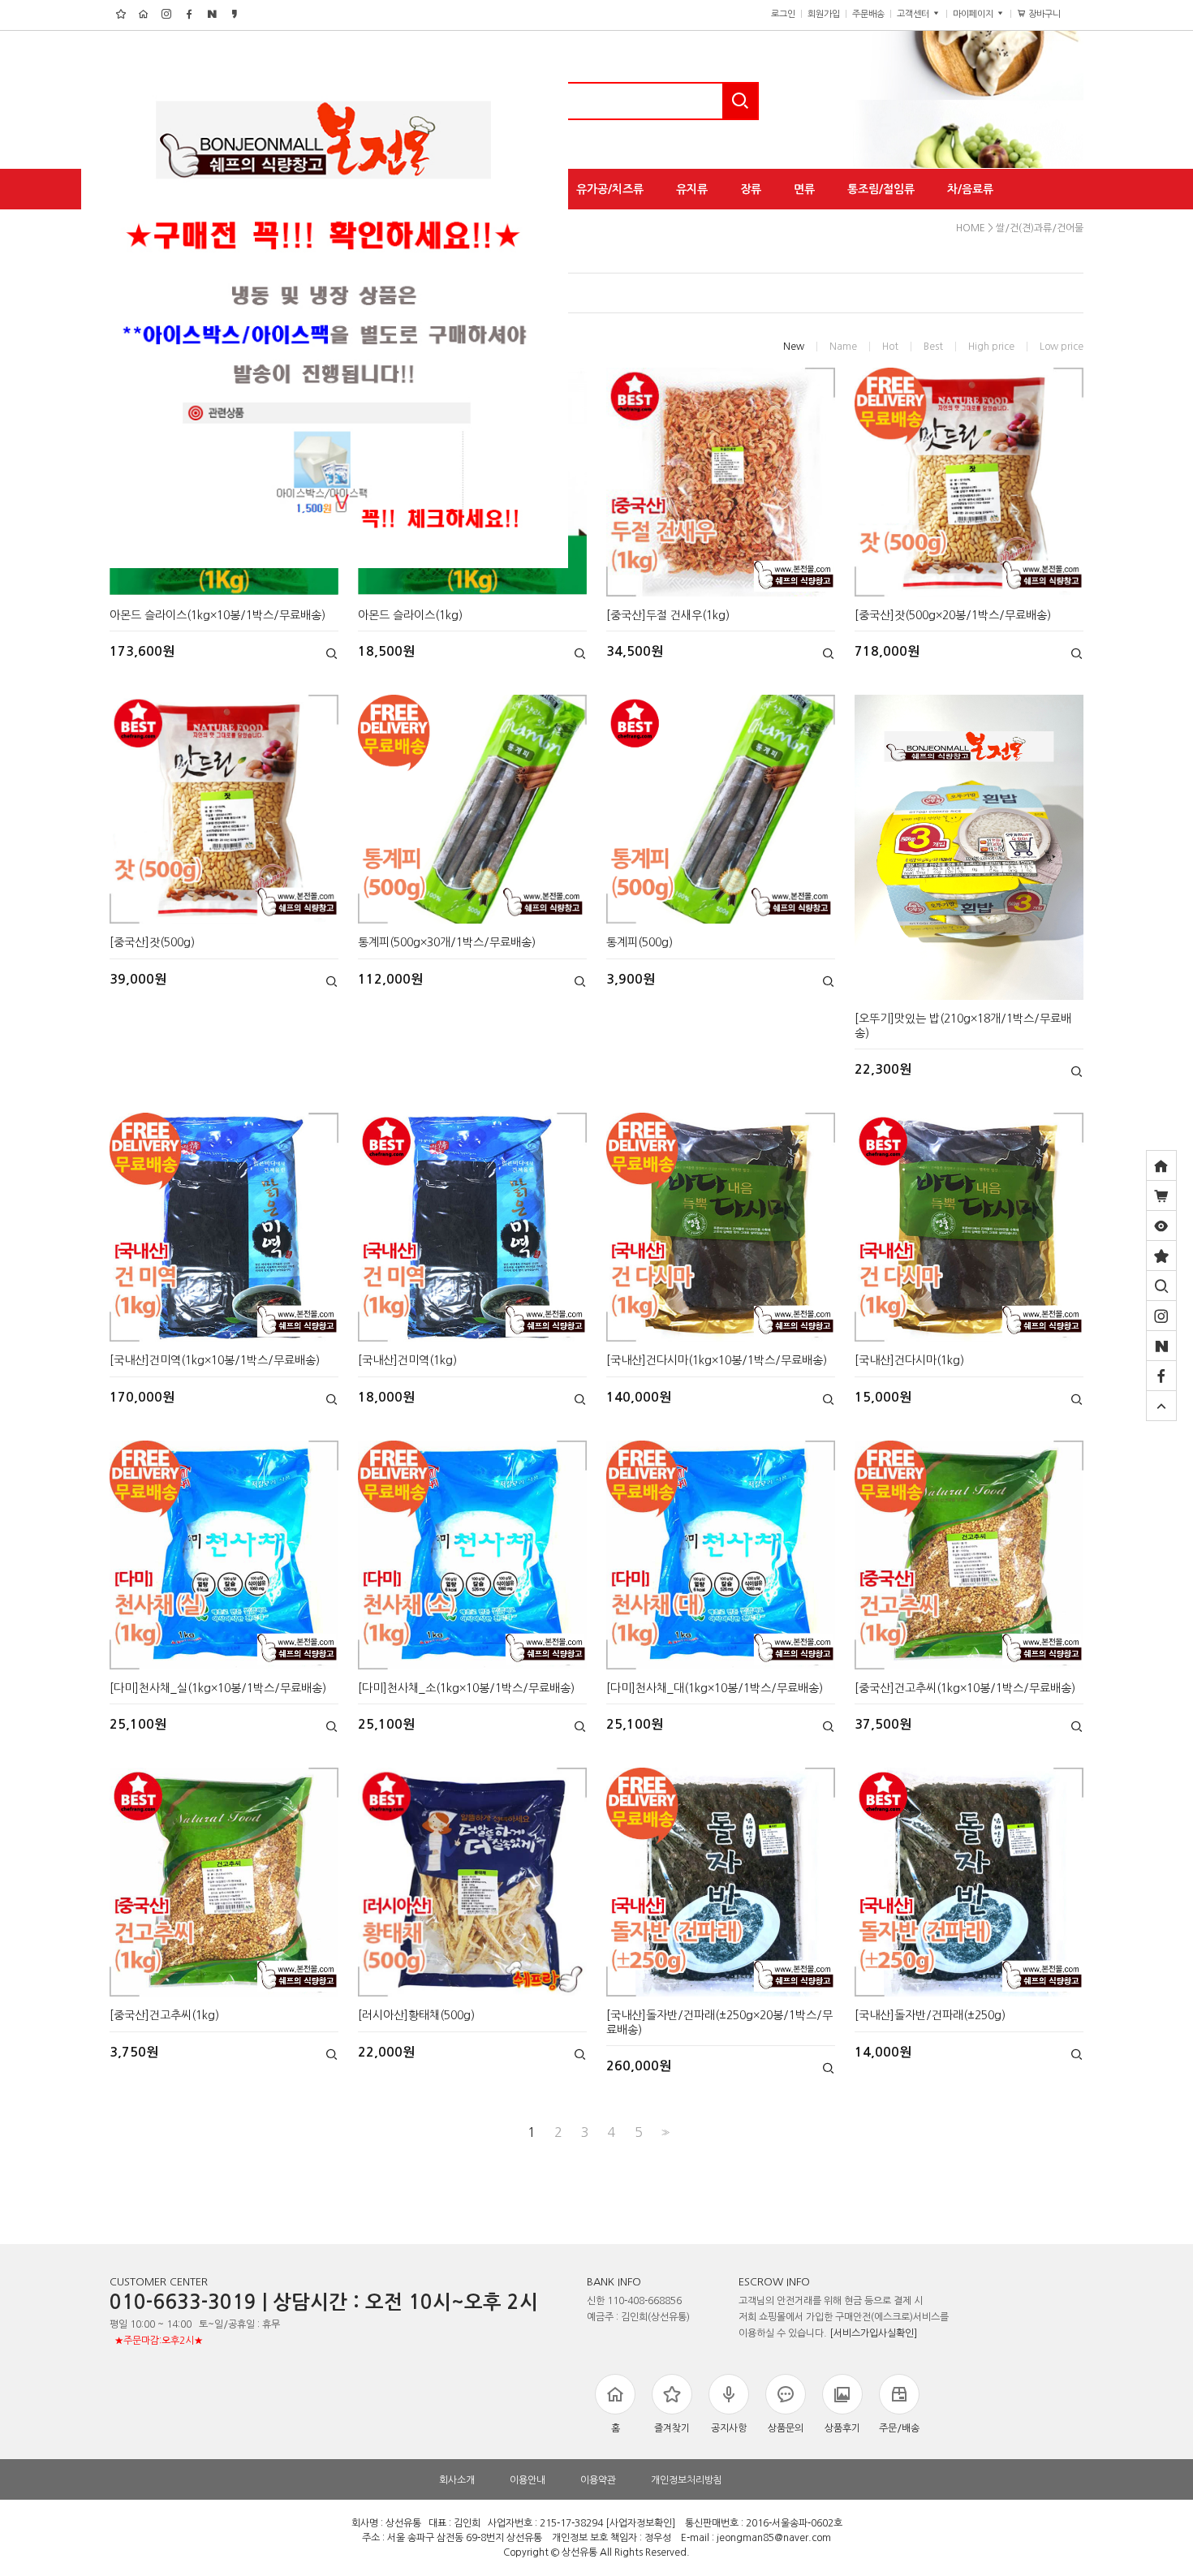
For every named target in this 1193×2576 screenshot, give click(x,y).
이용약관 (598, 2480)
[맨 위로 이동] (1161, 1406)
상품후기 (842, 2428)
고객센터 (914, 14)
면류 (804, 189)
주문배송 (868, 14)
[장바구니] (1161, 1195)
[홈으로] (1161, 1165)
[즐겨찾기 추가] (1161, 1256)
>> (664, 2132)
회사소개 (457, 2480)
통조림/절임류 (881, 189)
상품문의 (786, 2428)
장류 (751, 189)
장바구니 (1051, 14)
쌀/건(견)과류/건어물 (1040, 228)
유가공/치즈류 (610, 189)
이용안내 (528, 2480)
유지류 (692, 189)
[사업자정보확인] (640, 2524)
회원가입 (824, 14)
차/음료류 (970, 189)
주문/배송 (899, 2428)
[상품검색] (1161, 1286)
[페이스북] (1161, 1376)
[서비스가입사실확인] (873, 2333)
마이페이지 (974, 14)
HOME (971, 228)
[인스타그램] (1161, 1316)
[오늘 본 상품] (1161, 1226)
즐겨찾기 (672, 2428)
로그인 (783, 14)
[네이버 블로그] (1161, 1346)
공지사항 (729, 2428)
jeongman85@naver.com (774, 2539)
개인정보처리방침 (687, 2480)
